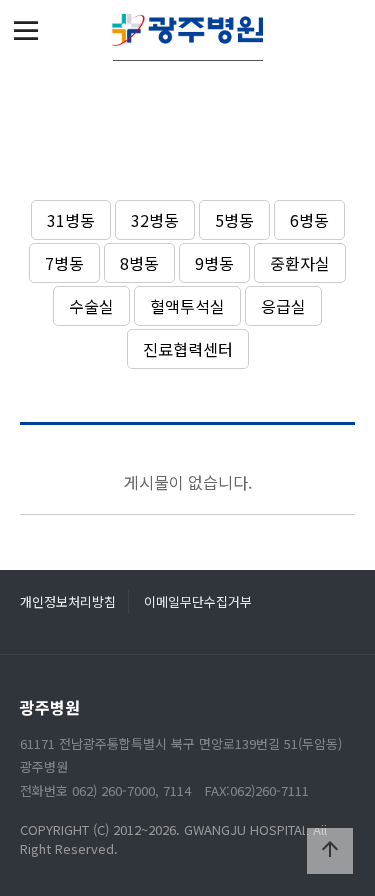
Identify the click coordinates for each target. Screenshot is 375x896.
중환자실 (300, 263)
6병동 (309, 220)
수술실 (91, 306)
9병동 (214, 263)
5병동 (234, 220)
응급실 (283, 306)
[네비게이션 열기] (26, 30)
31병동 (71, 220)
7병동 (64, 263)
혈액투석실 (187, 306)
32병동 (155, 220)
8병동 (139, 263)
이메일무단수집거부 (198, 601)
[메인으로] (187, 30)
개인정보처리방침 (68, 601)
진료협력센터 (188, 349)
